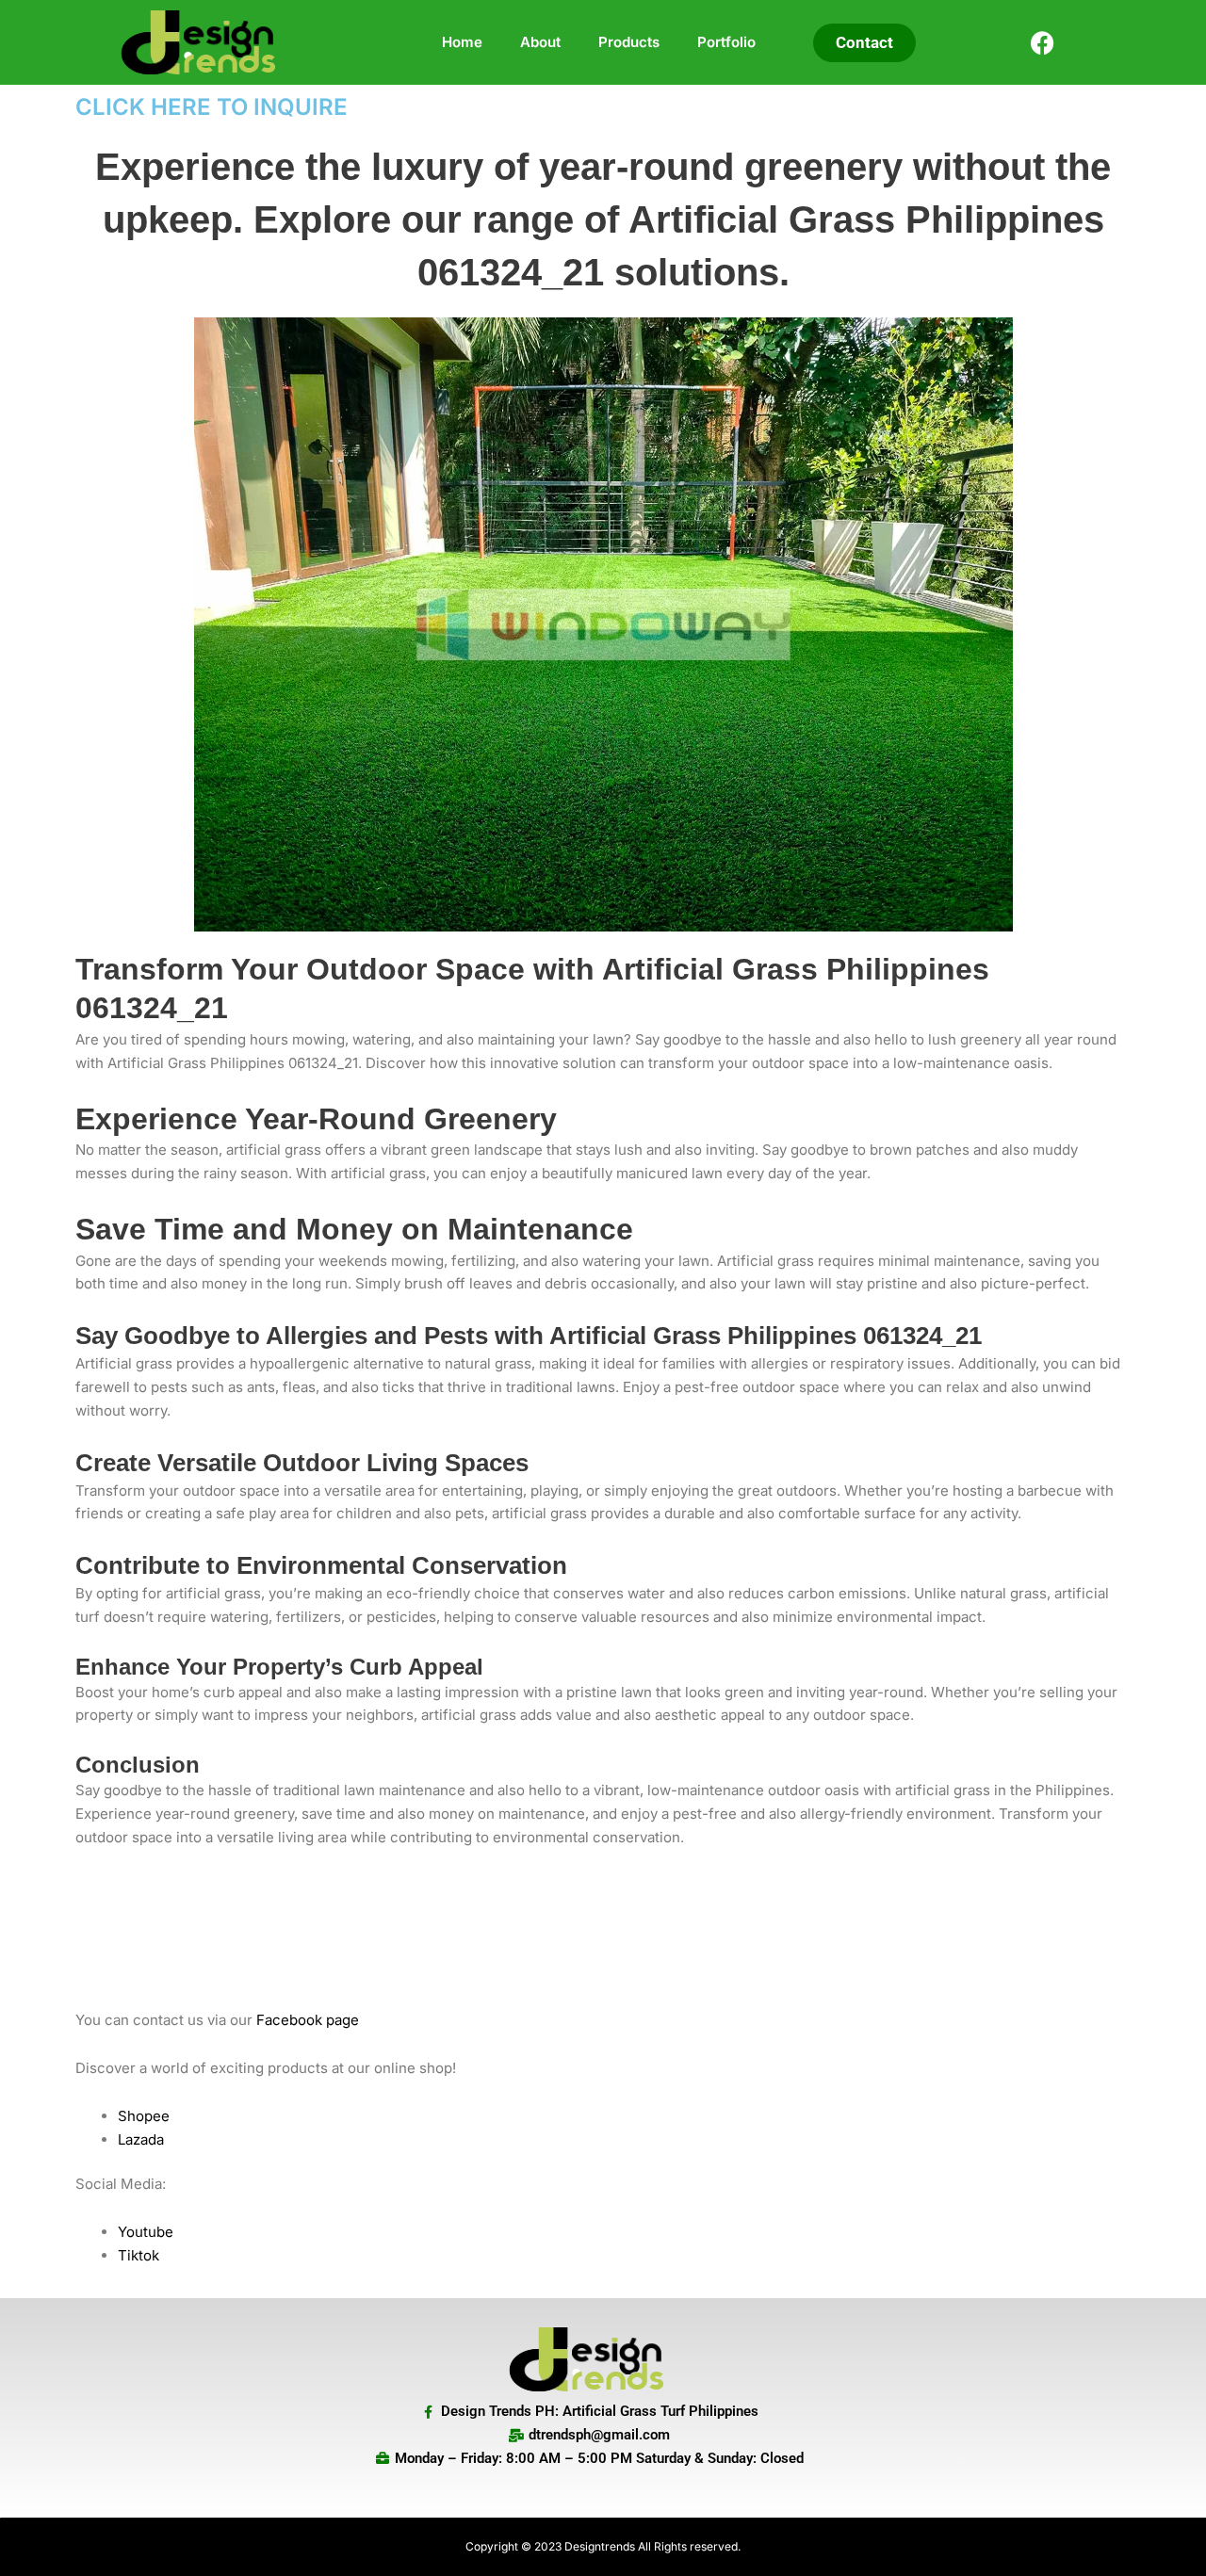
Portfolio (726, 42)
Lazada (141, 2139)
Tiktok (139, 2255)
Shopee (144, 2116)
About (540, 42)
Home (462, 42)
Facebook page (308, 2020)
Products (629, 42)
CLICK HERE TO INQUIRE (212, 107)
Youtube (146, 2232)
